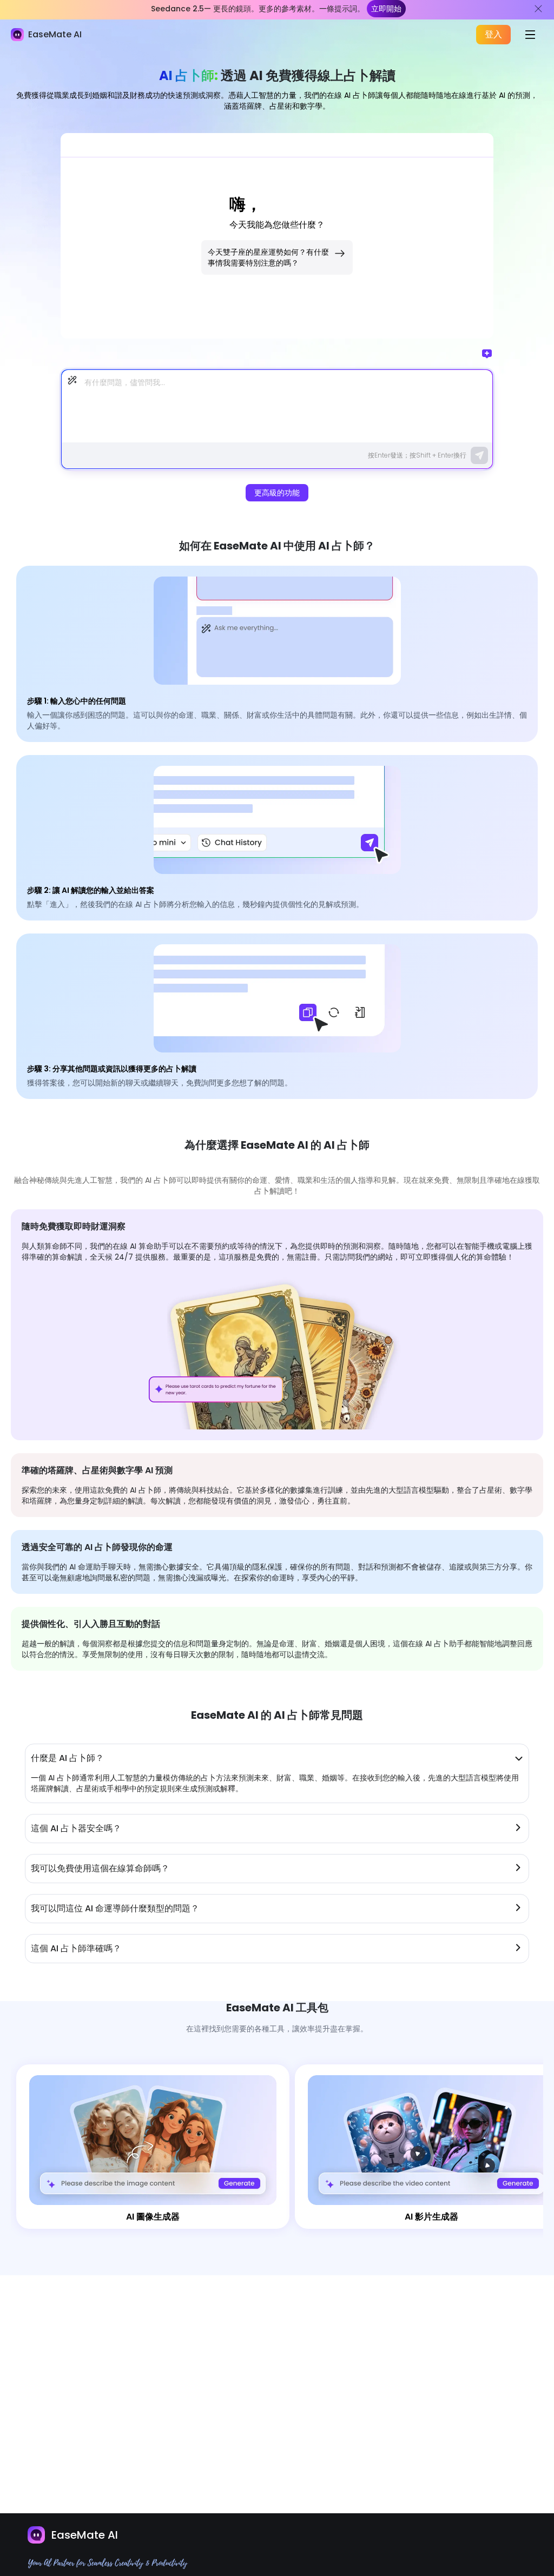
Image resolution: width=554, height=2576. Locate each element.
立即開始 (386, 9)
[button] (277, 1758)
